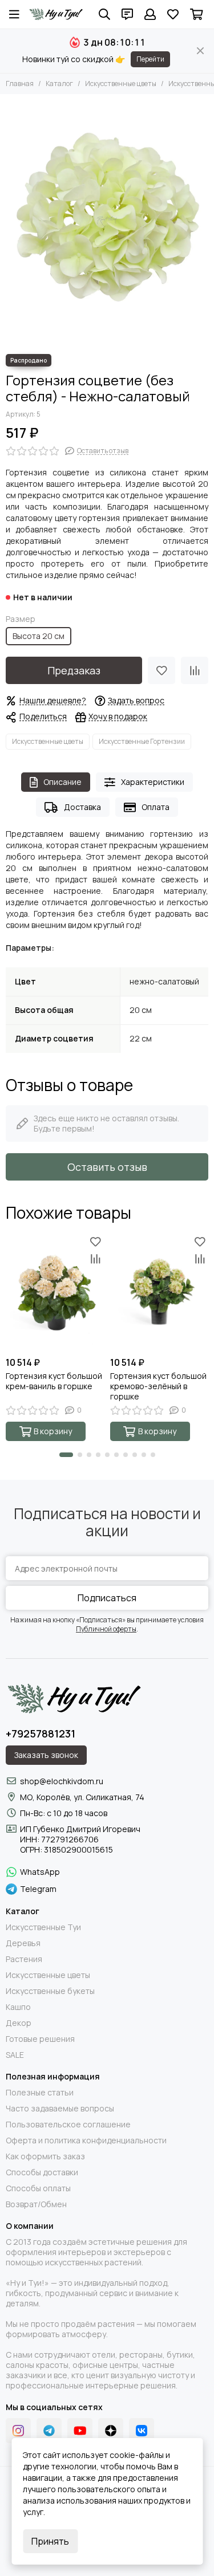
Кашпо (18, 2007)
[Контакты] (127, 14)
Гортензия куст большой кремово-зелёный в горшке (158, 1386)
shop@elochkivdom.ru (62, 1781)
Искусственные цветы (121, 84)
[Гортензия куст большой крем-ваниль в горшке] (55, 1292)
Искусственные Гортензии (142, 741)
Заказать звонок (46, 1755)
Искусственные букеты (50, 1991)
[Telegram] (49, 2431)
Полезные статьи (40, 2093)
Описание (62, 782)
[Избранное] (161, 670)
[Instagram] (18, 2431)
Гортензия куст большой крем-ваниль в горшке (54, 1381)
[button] (66, 1455)
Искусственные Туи (43, 1927)
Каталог (59, 84)
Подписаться (107, 1598)
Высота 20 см (39, 636)
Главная (20, 84)
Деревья (23, 1943)
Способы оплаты (38, 2188)
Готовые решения (40, 2039)
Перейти (150, 59)
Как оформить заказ (45, 2156)
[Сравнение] (195, 670)
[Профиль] (150, 14)
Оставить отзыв (107, 1167)
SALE (15, 2055)
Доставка (82, 807)
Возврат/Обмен (36, 2204)
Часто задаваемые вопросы (60, 2109)
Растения (24, 1959)
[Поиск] (104, 14)
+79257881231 (41, 1733)
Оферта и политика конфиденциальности (86, 2140)
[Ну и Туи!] (56, 14)
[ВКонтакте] (142, 2431)
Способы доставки (42, 2172)
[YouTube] (80, 2431)
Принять (50, 2541)
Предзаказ (74, 670)
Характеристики (153, 782)
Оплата (156, 807)
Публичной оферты (106, 1629)
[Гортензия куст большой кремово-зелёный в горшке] (160, 1292)
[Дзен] (111, 2431)
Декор (19, 2023)
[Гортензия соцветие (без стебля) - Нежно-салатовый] (107, 221)
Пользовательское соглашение (68, 2125)
